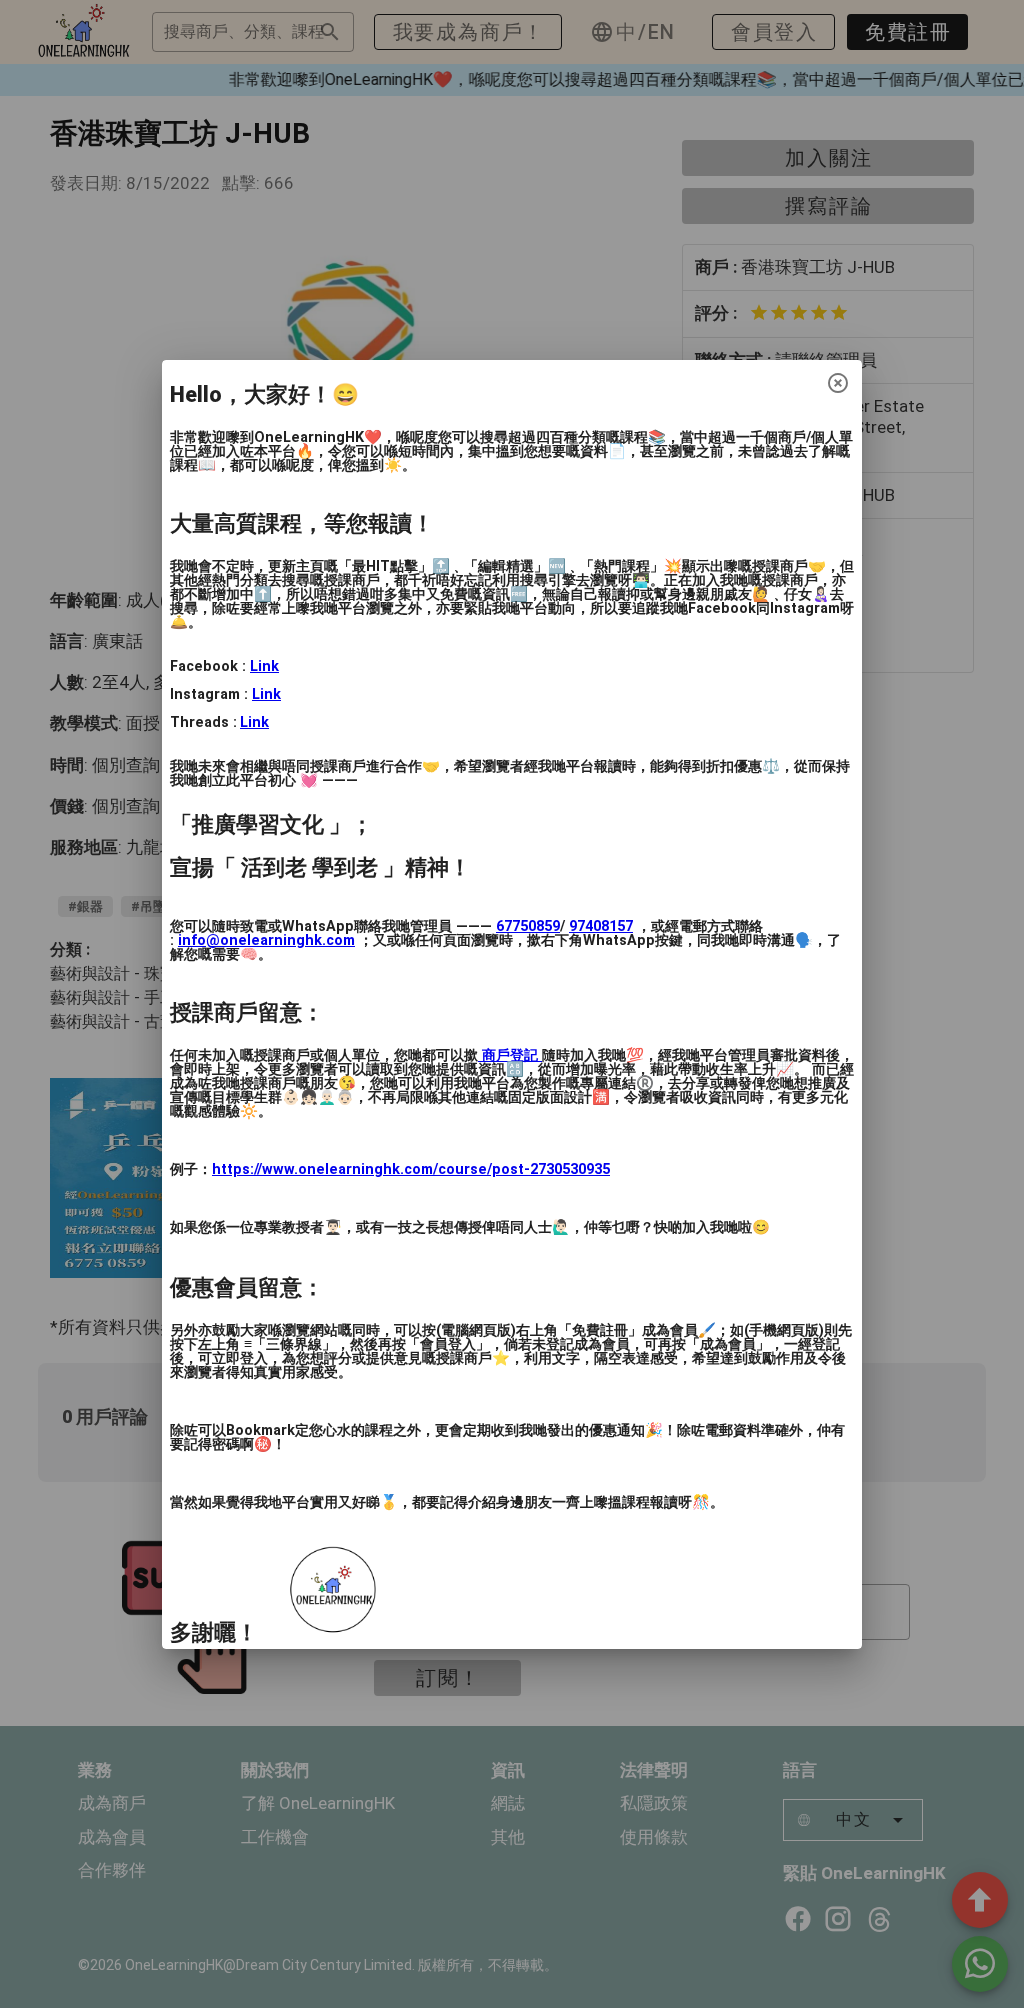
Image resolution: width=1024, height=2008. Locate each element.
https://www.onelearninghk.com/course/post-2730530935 (411, 1169)
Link (264, 666)
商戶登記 (510, 1055)
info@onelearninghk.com (266, 940)
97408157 (601, 926)
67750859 (528, 926)
